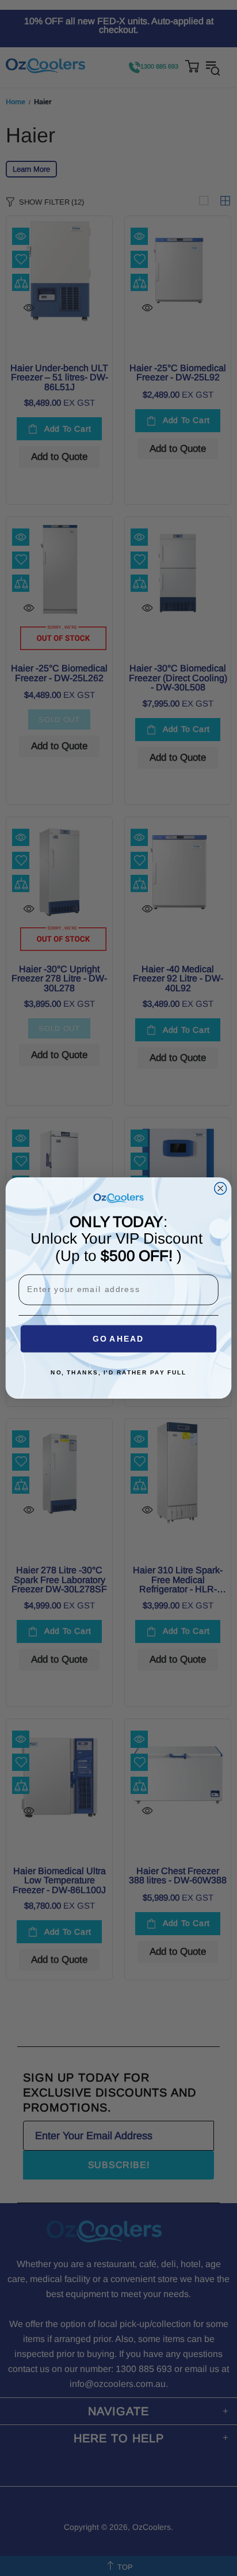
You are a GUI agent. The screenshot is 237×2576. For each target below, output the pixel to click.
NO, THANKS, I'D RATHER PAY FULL (118, 1373)
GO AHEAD (118, 1339)
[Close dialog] (221, 1189)
